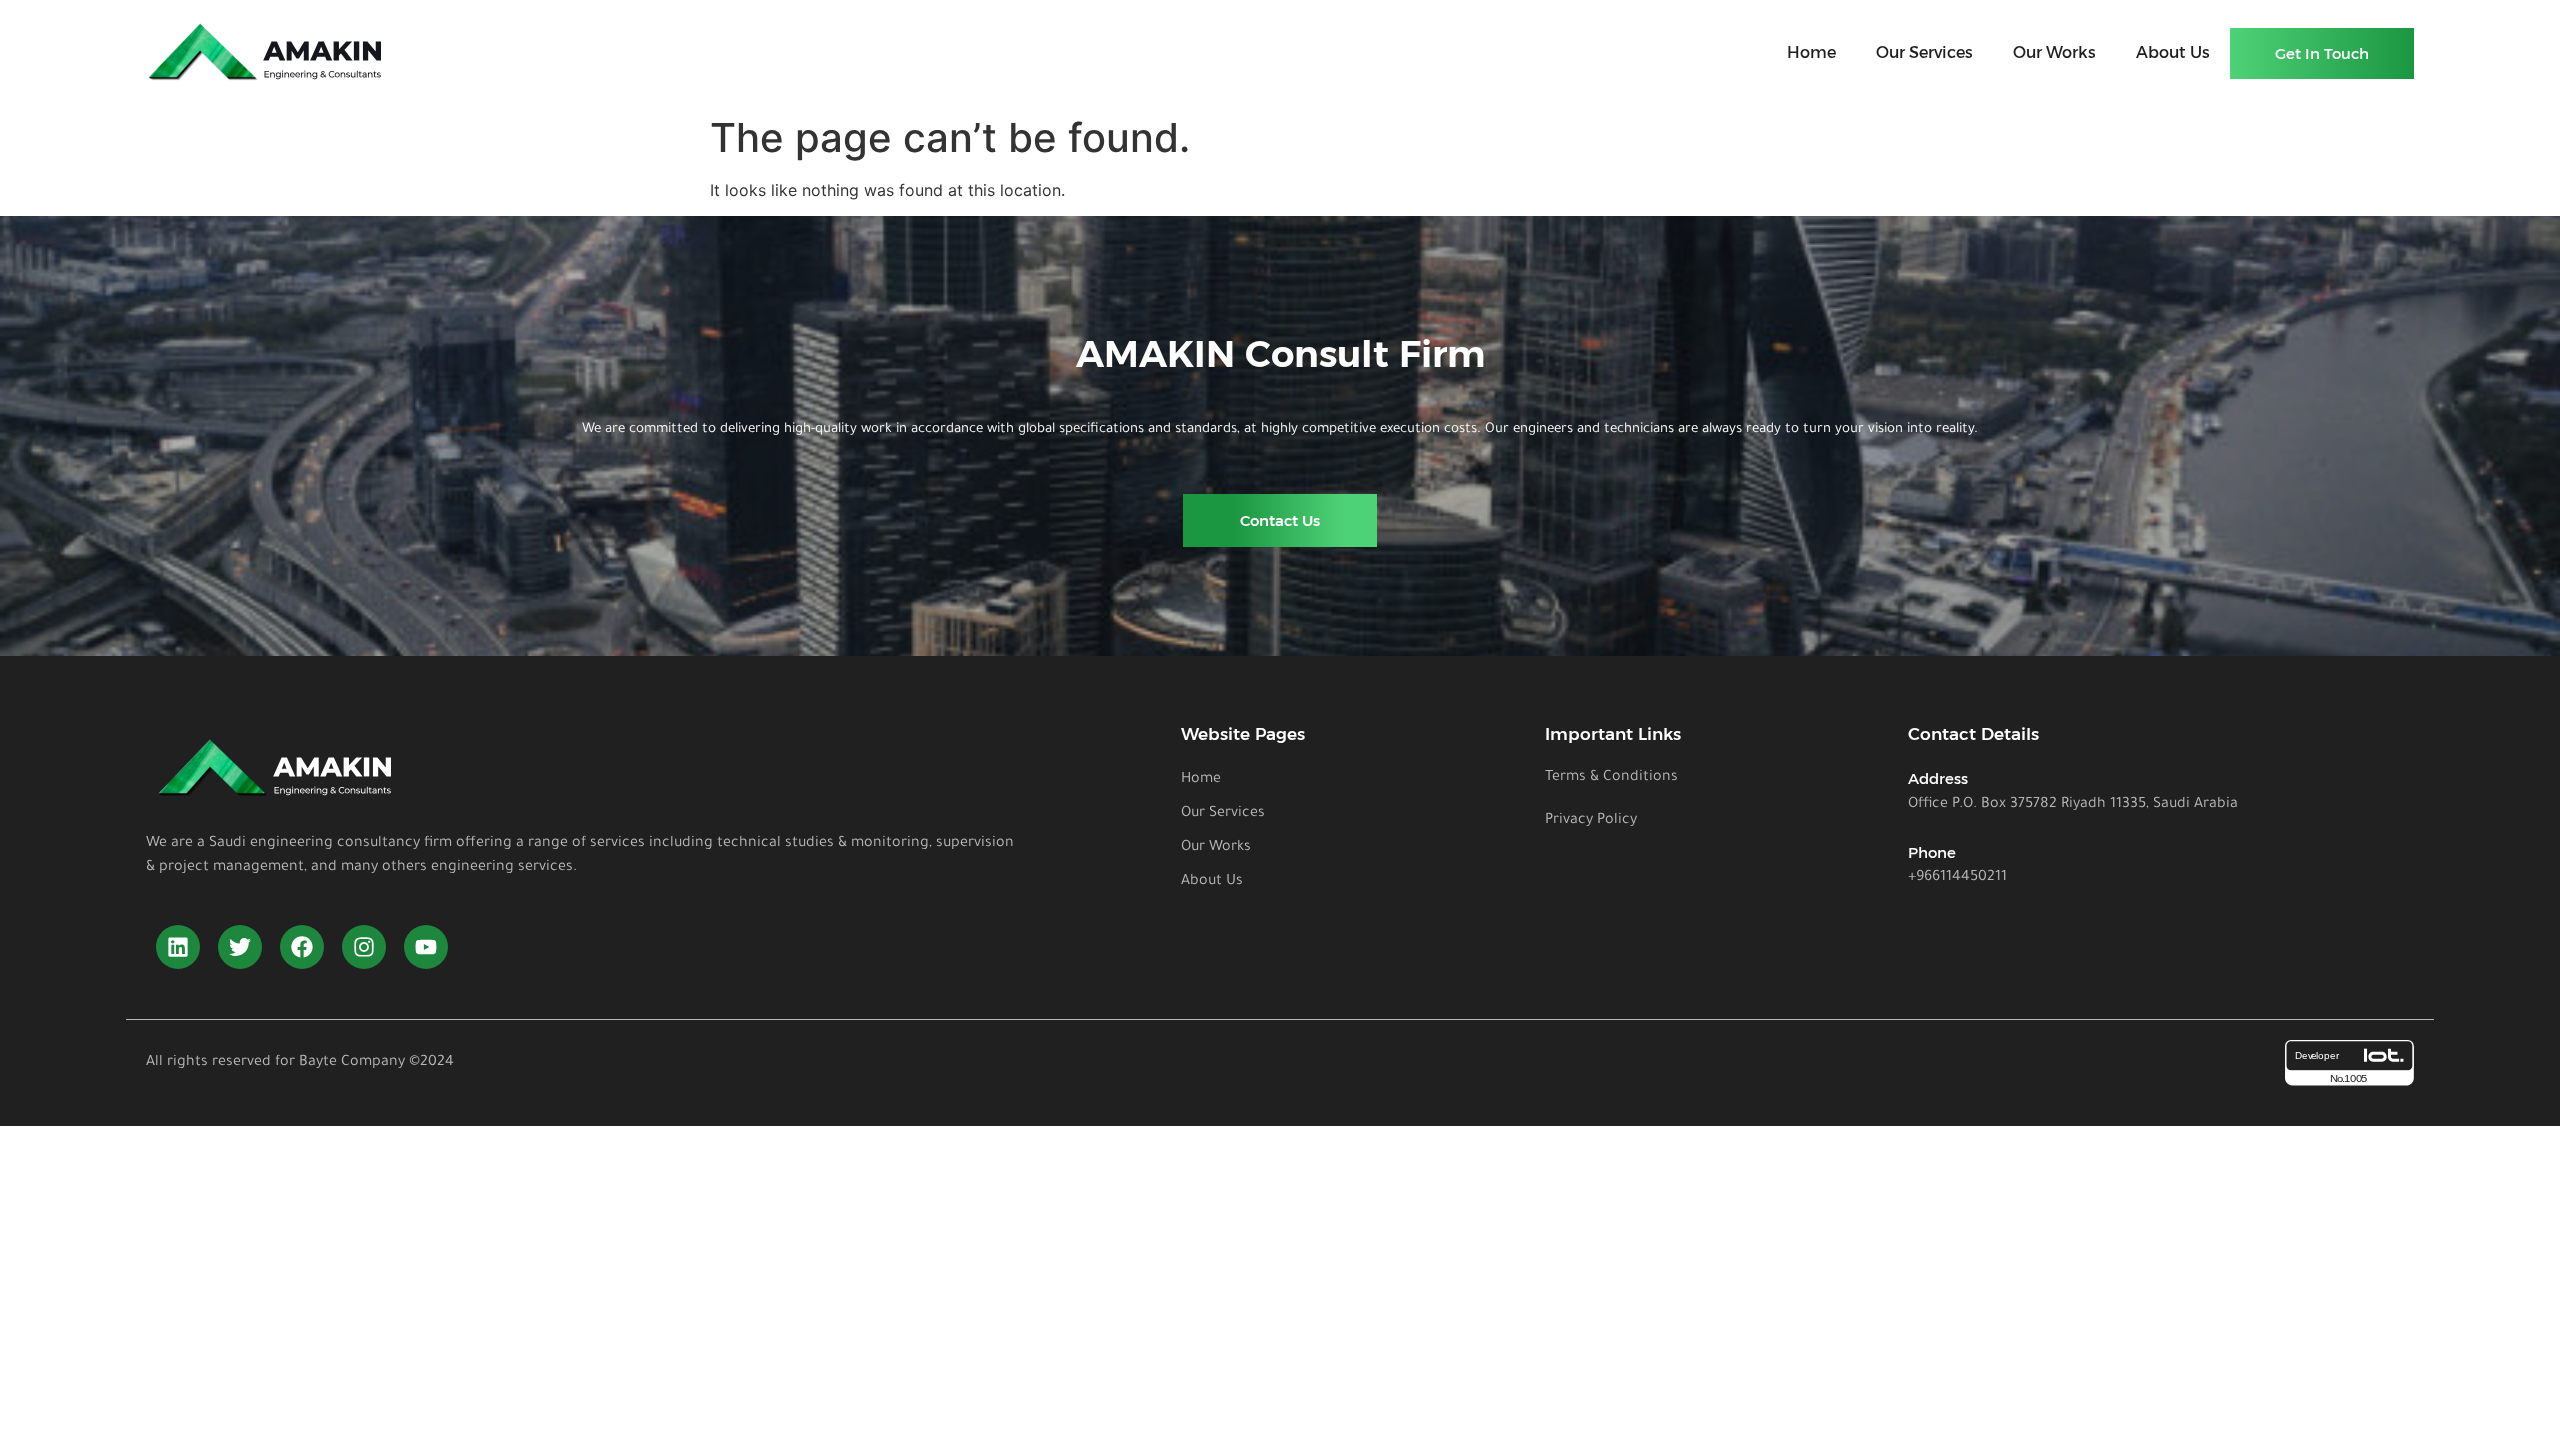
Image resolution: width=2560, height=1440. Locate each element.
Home (1811, 52)
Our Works (2054, 52)
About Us (2173, 52)
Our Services (1924, 52)
